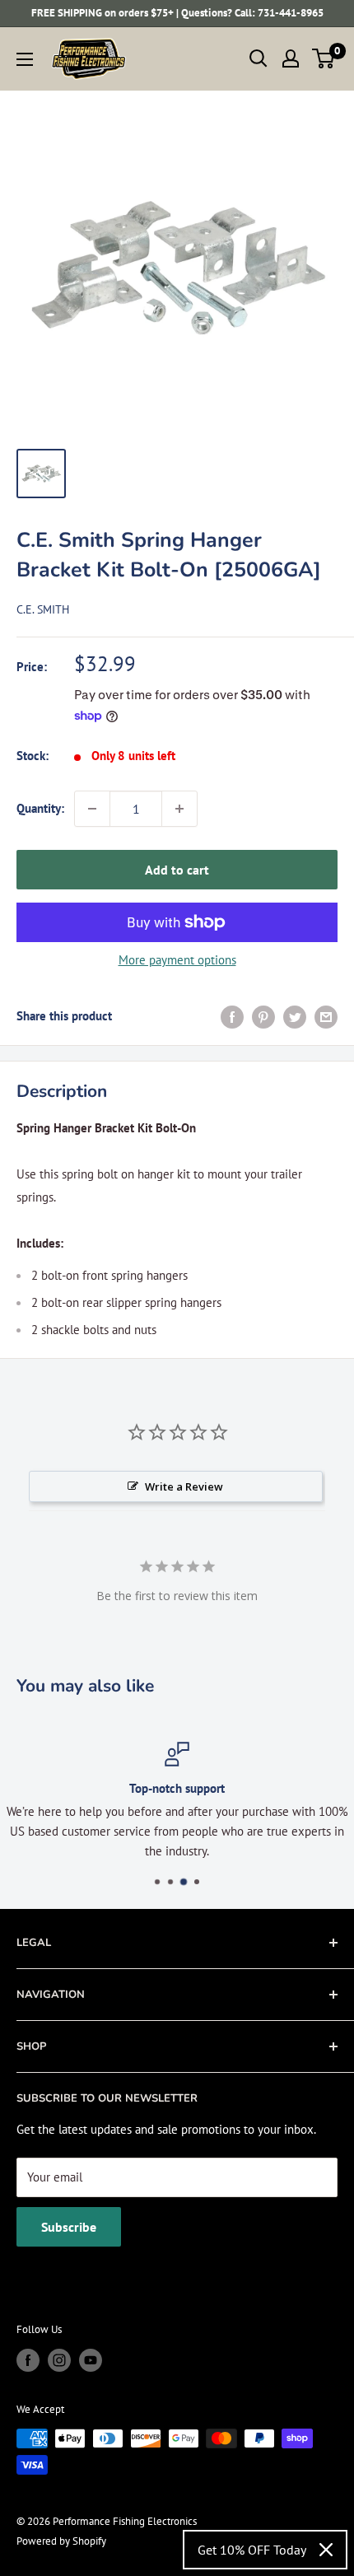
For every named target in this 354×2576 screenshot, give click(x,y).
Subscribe (69, 2227)
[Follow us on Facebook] (28, 2360)
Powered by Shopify (61, 2541)
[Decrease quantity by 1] (92, 809)
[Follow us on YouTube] (91, 2360)
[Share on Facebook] (232, 1017)
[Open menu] (25, 59)
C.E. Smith (43, 609)
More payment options (177, 960)
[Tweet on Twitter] (295, 1017)
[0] (324, 58)
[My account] (291, 58)
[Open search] (259, 58)
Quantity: (40, 808)
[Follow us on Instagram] (59, 2360)
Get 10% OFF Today (252, 2550)
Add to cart (177, 870)
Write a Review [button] (184, 1486)
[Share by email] (326, 1017)
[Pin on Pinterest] (263, 1017)
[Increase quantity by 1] (179, 809)
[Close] (326, 2550)
